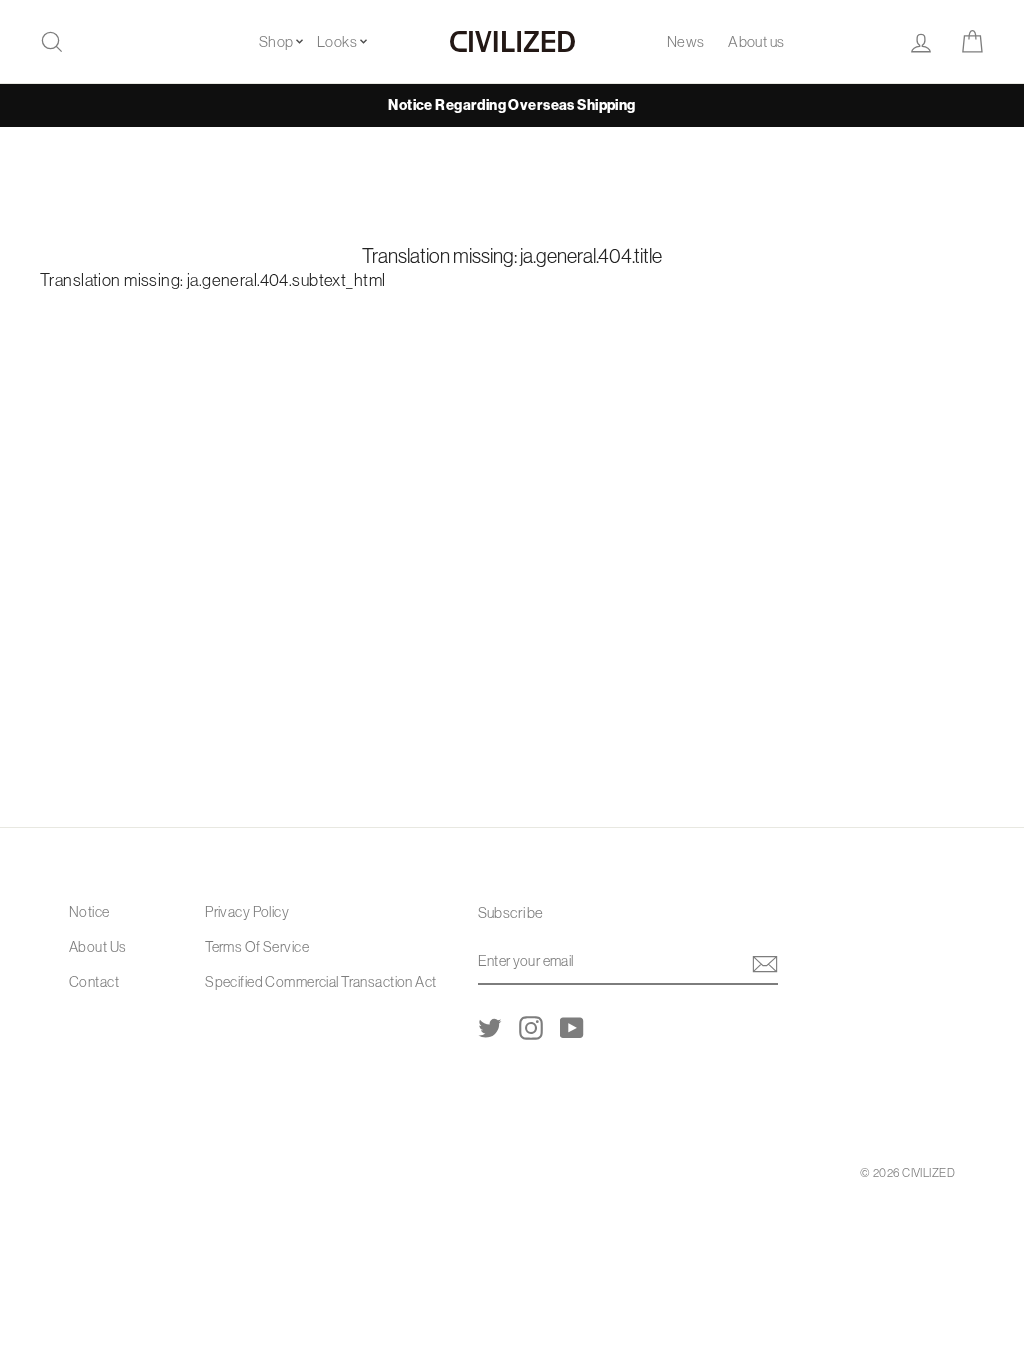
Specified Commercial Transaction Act (320, 982)
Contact (94, 982)
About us (756, 41)
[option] (512, 105)
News (686, 41)
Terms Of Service (257, 947)
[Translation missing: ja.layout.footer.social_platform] (490, 1027)
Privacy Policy (247, 912)
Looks (337, 41)
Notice (89, 912)
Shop (276, 41)
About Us (97, 947)
